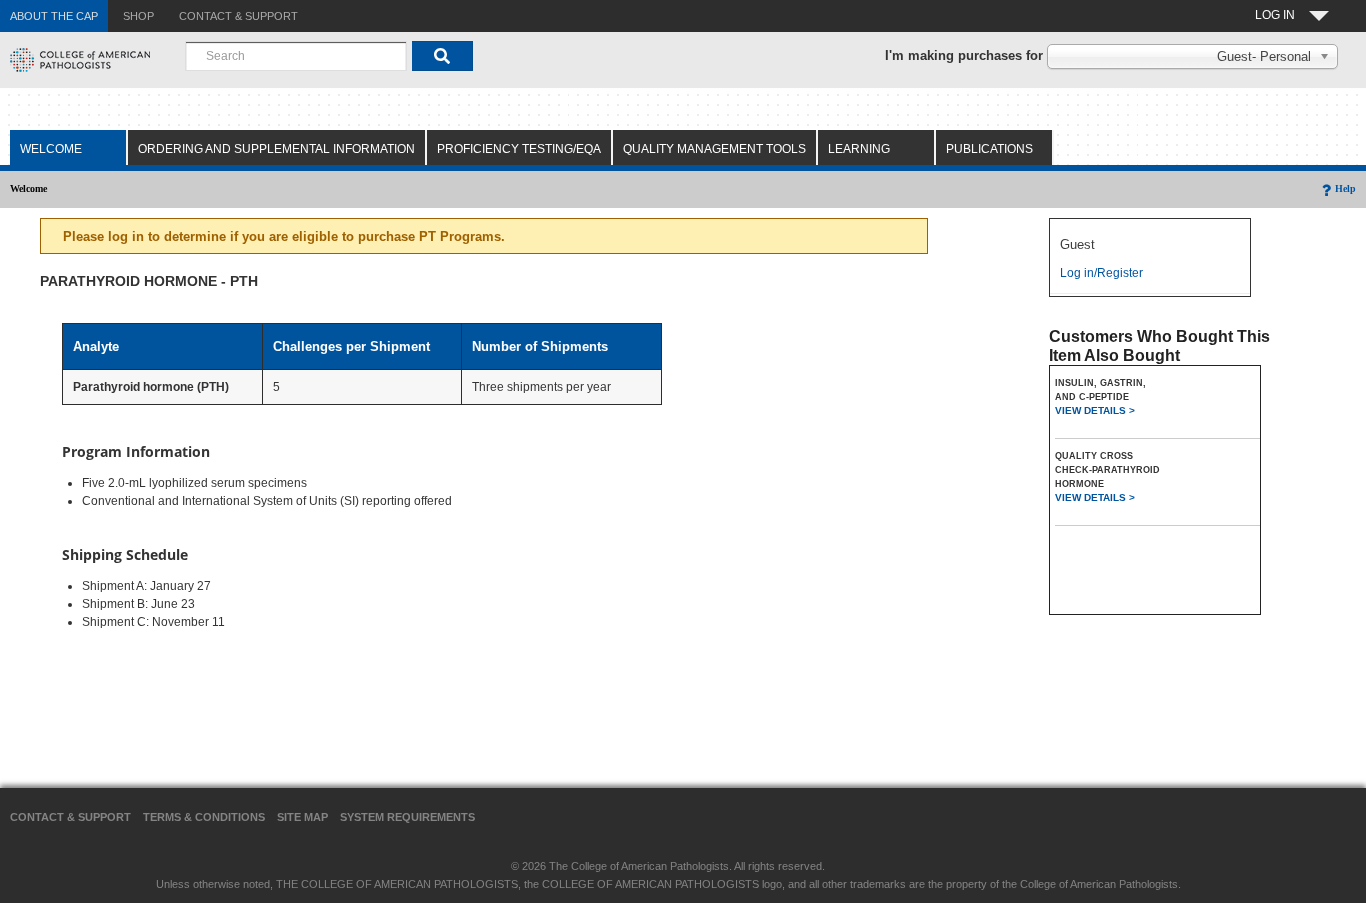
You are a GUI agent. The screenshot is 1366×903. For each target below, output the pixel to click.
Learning (859, 149)
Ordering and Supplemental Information (276, 149)
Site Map (302, 817)
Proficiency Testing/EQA (519, 149)
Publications (989, 149)
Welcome (51, 149)
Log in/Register (1101, 273)
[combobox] (296, 56)
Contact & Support (70, 817)
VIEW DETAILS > (1095, 410)
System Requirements (407, 817)
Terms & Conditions (204, 817)
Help (1345, 188)
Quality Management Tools (714, 149)
